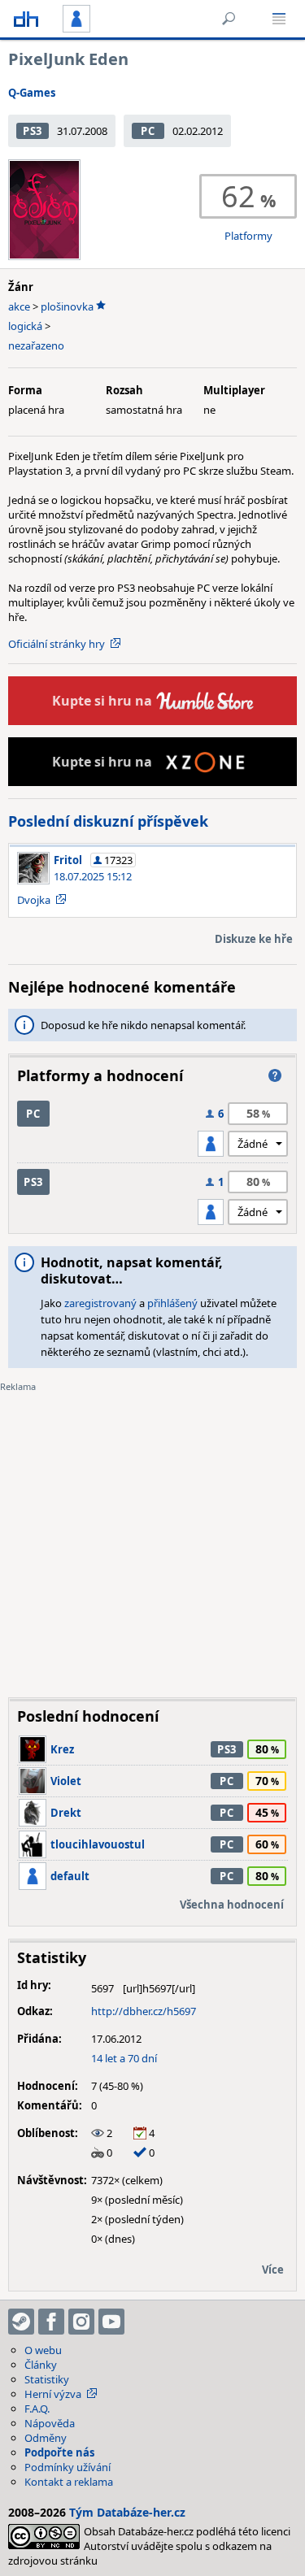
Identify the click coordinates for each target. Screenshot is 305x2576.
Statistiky (47, 2379)
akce (19, 306)
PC (148, 131)
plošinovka (67, 306)
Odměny (46, 2438)
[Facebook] (51, 2322)
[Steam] (21, 2322)
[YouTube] (111, 2322)
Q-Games (32, 93)
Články (41, 2365)
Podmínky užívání (68, 2467)
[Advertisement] (152, 1533)
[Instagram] (81, 2322)
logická (25, 326)
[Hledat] (229, 19)
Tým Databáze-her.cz (127, 2512)
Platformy (248, 236)
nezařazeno (36, 345)
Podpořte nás (59, 2452)
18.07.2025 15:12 (93, 876)
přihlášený (172, 1303)
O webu (43, 2350)
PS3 (33, 131)
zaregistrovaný (100, 1303)
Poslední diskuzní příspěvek (108, 821)
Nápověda (50, 2423)
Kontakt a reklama (69, 2482)
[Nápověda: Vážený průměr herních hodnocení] (275, 1075)
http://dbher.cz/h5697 (144, 2011)
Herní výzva (53, 2394)
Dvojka (34, 900)
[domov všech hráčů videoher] (26, 19)
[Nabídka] (279, 19)
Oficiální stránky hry (57, 644)
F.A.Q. (37, 2409)
